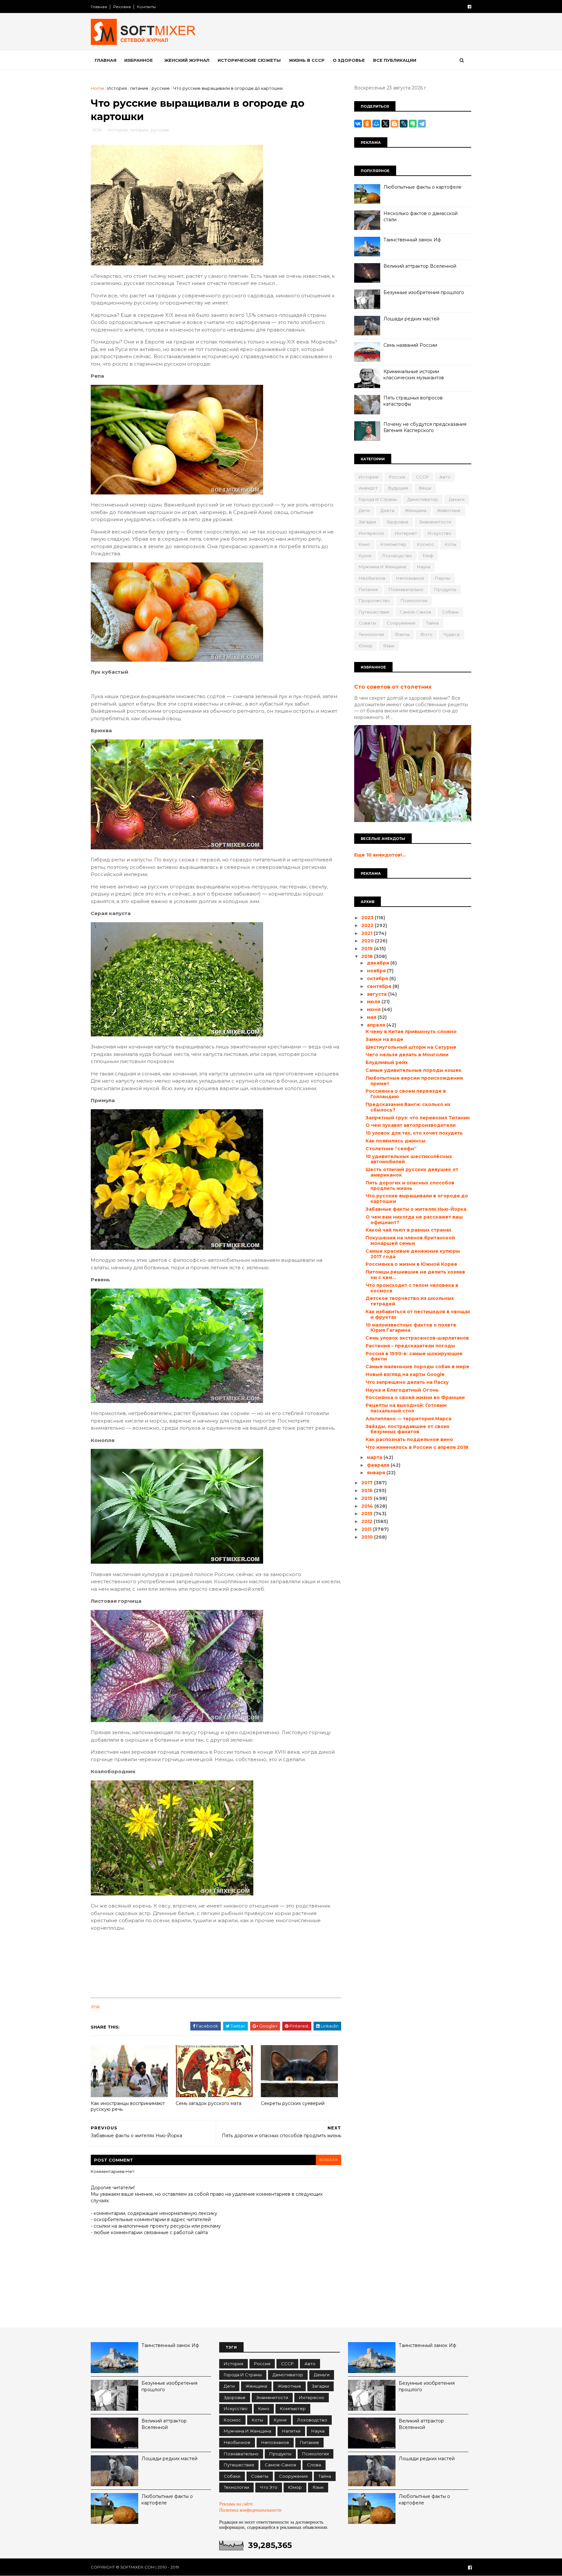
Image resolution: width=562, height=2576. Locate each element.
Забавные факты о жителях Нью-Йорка (416, 1209)
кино (364, 544)
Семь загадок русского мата (208, 2103)
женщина (416, 510)
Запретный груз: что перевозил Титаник (418, 1118)
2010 (368, 1537)
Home (97, 88)
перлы (442, 578)
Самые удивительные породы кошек (414, 1070)
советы (367, 623)
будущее (398, 488)
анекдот (368, 488)
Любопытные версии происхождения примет (414, 1081)
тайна (432, 623)
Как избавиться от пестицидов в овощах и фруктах (418, 1314)
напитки (291, 2431)
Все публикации (395, 60)
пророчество (374, 600)
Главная (99, 7)
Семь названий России (410, 345)
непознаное (410, 578)
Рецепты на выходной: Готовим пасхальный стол (406, 1408)
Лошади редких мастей (411, 319)
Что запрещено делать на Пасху (407, 1382)
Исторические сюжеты (249, 60)
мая (372, 1017)
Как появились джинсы (395, 1141)
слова (314, 2465)
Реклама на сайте (236, 2504)
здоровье (398, 522)
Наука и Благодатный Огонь (402, 1390)
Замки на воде (384, 1039)
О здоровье (349, 60)
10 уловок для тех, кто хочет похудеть (414, 1133)
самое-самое (415, 612)
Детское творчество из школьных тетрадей (410, 1301)
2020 (368, 941)
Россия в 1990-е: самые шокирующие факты (414, 1356)
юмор (366, 646)
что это (269, 2487)
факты (402, 634)
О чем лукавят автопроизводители (411, 1125)
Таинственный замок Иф (412, 240)
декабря (379, 963)
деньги (457, 499)
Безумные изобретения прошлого (424, 292)
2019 (368, 949)
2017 (368, 1483)
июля (374, 1002)
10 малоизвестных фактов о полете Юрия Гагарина (411, 1328)
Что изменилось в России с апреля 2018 (417, 1447)
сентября (380, 986)
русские (161, 88)
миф (428, 556)
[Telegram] (422, 124)
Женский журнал (187, 60)
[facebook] (469, 7)
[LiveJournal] (404, 124)
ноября (377, 971)
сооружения (401, 623)
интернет (406, 533)
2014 (368, 1506)
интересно (371, 533)
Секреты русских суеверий (293, 2103)
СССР (422, 477)
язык (389, 646)
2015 (368, 1498)
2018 (368, 956)
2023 (368, 918)
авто (445, 477)
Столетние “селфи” (391, 1149)
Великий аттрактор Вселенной (420, 266)
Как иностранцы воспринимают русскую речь (128, 2106)
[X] (385, 124)
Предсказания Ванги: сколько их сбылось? (408, 1107)
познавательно (406, 589)
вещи (425, 488)
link (95, 2007)
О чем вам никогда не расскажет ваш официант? (414, 1220)
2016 (368, 1490)
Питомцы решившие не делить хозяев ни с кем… (415, 1275)
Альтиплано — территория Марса (408, 1419)
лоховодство (397, 556)
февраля (379, 1465)
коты (451, 544)
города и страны (378, 499)
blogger (328, 2160)
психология (414, 600)
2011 (367, 1529)
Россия (397, 477)
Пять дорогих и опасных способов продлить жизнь (410, 1186)
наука (424, 567)
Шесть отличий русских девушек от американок (412, 1172)
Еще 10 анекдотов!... (380, 855)
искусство (440, 533)
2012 (368, 1521)
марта (375, 1457)
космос (426, 544)
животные (449, 510)
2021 (368, 933)
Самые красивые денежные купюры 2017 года (413, 1254)
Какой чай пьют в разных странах (408, 1230)
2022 (368, 925)
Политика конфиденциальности (250, 2510)
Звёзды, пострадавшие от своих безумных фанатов (408, 1429)
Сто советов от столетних (393, 687)
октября (378, 978)
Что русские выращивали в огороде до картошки (417, 1199)
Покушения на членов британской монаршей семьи (410, 1241)
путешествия (374, 612)
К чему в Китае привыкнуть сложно (411, 1032)
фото (426, 634)
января (377, 1473)
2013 (368, 1514)
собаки (450, 612)
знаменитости (435, 522)
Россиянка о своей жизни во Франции (415, 1397)
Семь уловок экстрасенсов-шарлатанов (417, 1338)
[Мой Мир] (376, 124)
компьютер (393, 544)
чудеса (451, 634)
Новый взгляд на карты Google (405, 1374)
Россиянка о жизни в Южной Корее (411, 1264)
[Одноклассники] (367, 124)
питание (139, 88)
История (117, 88)
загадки (367, 522)
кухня (365, 556)
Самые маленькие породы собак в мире (417, 1367)
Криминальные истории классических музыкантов (414, 375)
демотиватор (423, 499)
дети (364, 510)
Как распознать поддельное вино (409, 1439)
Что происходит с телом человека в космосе (412, 1288)
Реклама (122, 7)
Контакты (146, 7)
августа (377, 994)
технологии (371, 634)
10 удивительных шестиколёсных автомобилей (409, 1159)
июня (374, 1009)
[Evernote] (413, 124)
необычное (372, 578)
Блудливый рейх (387, 1062)
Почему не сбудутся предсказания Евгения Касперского (425, 427)
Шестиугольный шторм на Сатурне (411, 1047)
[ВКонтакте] (358, 124)
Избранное (139, 60)
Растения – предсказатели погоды (410, 1346)
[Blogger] (395, 124)
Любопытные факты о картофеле (422, 187)
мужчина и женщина (382, 567)
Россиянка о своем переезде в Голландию (406, 1094)
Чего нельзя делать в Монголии (407, 1055)
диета (387, 510)
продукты (445, 589)
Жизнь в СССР (307, 60)
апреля (377, 1025)
